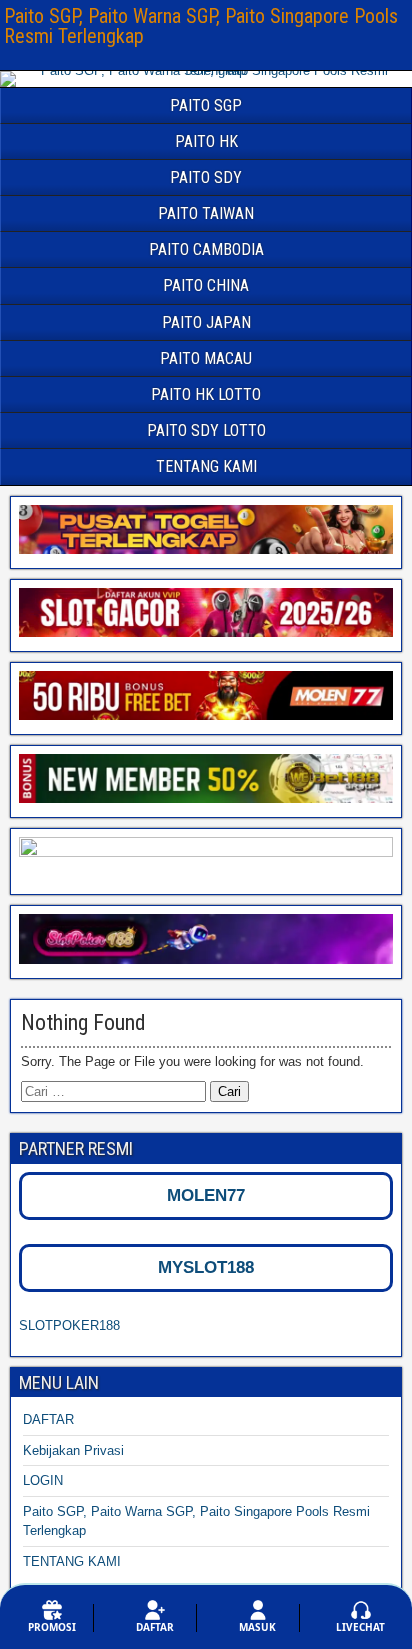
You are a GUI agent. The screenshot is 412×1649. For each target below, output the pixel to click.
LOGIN (43, 1480)
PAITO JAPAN (206, 322)
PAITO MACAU (206, 358)
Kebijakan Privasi (73, 1450)
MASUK (257, 1627)
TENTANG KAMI (206, 466)
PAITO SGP (206, 105)
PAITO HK (206, 141)
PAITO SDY (206, 177)
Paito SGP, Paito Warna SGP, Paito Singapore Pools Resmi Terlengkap (201, 26)
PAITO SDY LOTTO (206, 430)
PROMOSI (52, 1627)
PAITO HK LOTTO (206, 394)
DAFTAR (48, 1419)
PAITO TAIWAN (206, 213)
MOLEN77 (206, 1195)
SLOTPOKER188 (69, 1325)
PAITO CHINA (206, 285)
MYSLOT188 (206, 1267)
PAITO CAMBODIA (206, 249)
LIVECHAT (360, 1627)
